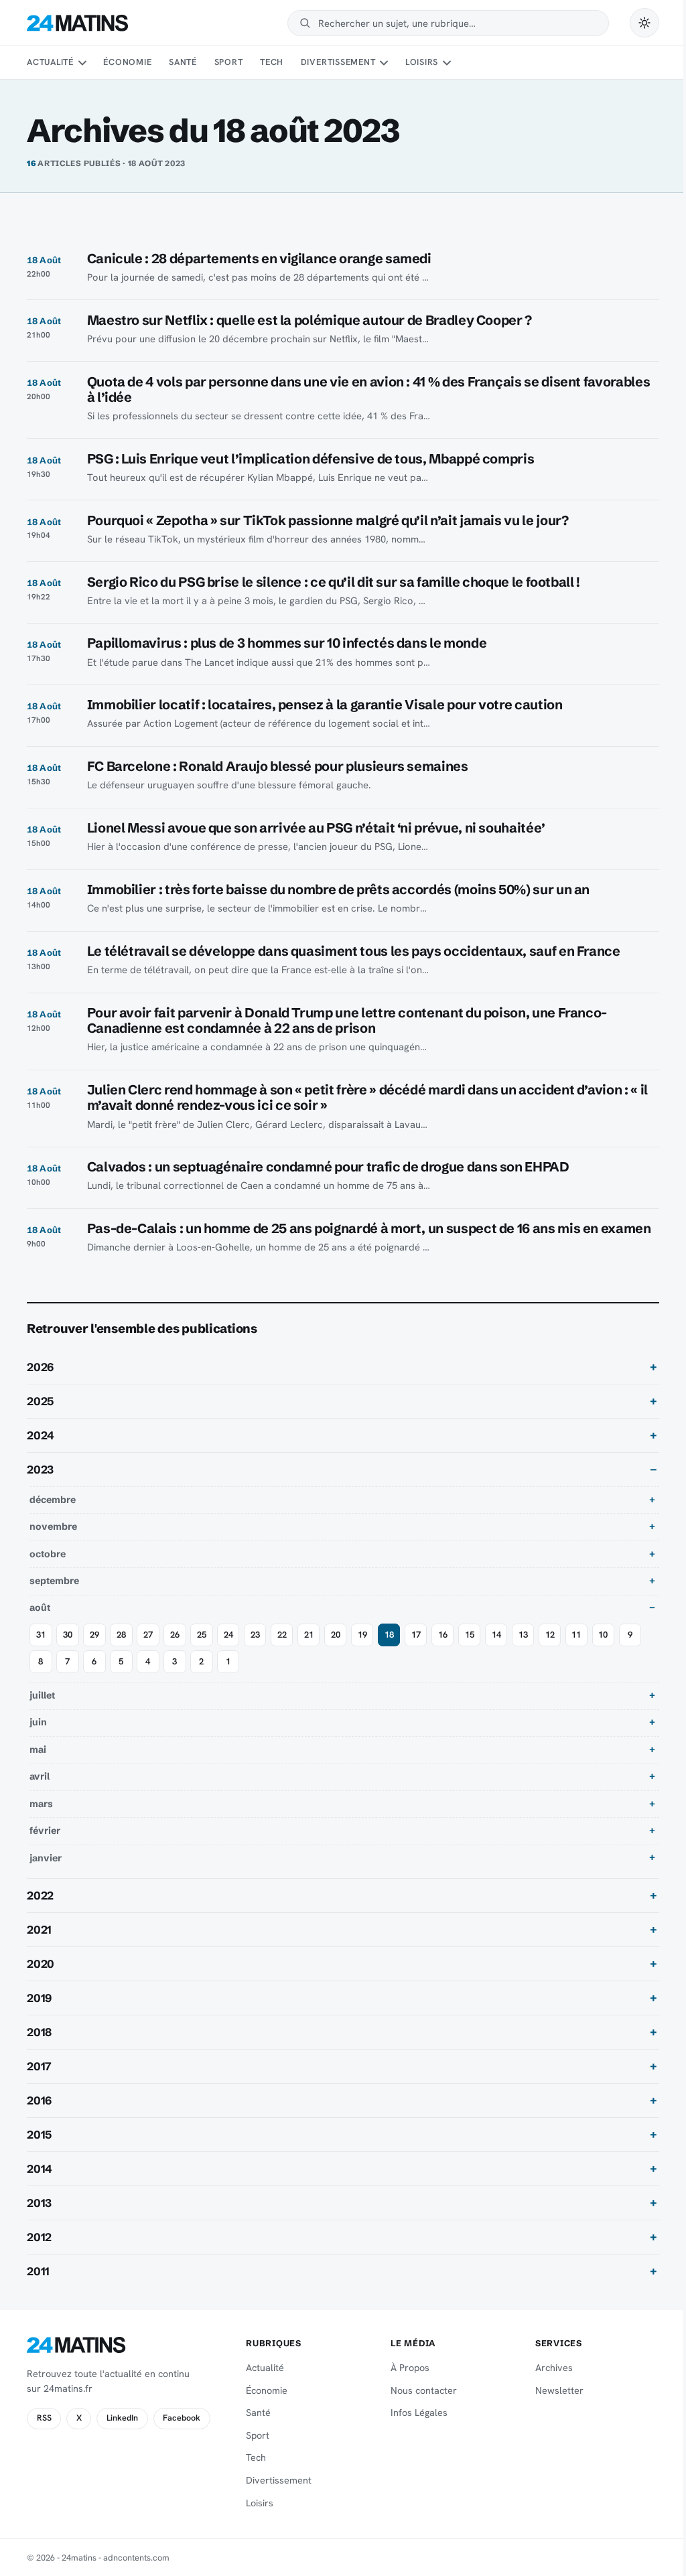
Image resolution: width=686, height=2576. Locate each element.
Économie (127, 62)
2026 (40, 1382)
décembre (53, 1515)
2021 (39, 1945)
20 (336, 1650)
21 (309, 1650)
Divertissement (338, 62)
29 (94, 1650)
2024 (41, 1451)
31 (41, 1650)
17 (416, 1650)
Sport (229, 62)
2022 (40, 1911)
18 (389, 1650)
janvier (46, 1873)
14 (496, 1650)
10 (603, 1650)
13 (523, 1650)
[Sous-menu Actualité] (82, 63)
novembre (53, 1543)
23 (255, 1650)
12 (550, 1650)
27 (148, 1650)
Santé (183, 62)
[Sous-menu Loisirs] (447, 63)
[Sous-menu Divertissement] (384, 63)
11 (576, 1650)
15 (470, 1650)
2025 (40, 1417)
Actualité (50, 62)
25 (202, 1650)
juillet (42, 1711)
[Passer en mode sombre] (644, 23)
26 (175, 1650)
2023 (40, 1485)
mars (41, 1819)
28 (121, 1650)
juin (38, 1738)
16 (443, 1650)
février (45, 1846)
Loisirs (422, 62)
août (40, 1624)
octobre (48, 1569)
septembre (54, 1596)
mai (38, 1765)
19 (362, 1650)
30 (68, 1650)
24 (228, 1650)
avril (40, 1792)
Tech (272, 62)
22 (282, 1650)
